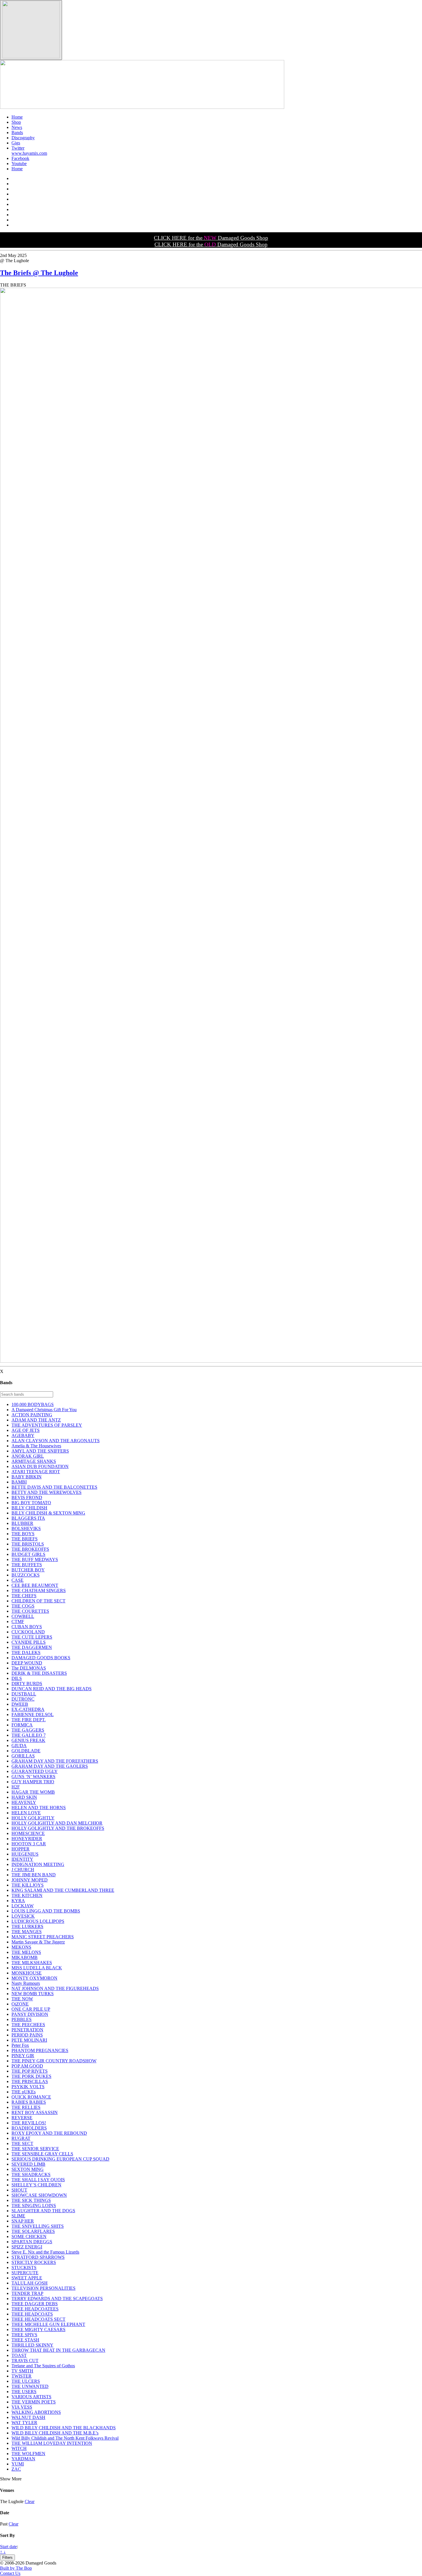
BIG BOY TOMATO (31, 1503)
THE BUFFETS (27, 1565)
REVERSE (22, 2118)
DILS (17, 1678)
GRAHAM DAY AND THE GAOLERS (50, 1766)
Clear (30, 2501)
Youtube (19, 164)
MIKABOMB (25, 1957)
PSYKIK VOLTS (28, 2087)
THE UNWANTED (30, 2386)
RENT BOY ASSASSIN (35, 2112)
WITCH (19, 2448)
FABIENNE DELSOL (33, 1715)
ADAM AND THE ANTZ (36, 1420)
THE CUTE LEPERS (32, 1637)
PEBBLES (22, 2019)
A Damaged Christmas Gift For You (44, 1410)
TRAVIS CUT (25, 2361)
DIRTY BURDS (27, 1684)
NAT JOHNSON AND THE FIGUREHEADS (55, 1988)
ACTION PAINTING (32, 1415)
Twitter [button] (18, 148)
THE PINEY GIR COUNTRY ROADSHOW (54, 2061)
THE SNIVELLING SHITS (38, 2226)
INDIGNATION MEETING (38, 1864)
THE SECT (22, 2143)
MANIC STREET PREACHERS (43, 1937)
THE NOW (22, 1999)
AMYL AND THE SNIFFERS (40, 1451)
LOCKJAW (23, 1906)
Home (17, 117)
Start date (8, 2547)
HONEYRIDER (27, 1839)
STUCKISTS (24, 2267)
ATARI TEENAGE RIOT (36, 1472)
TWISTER (22, 2376)
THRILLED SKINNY (32, 2345)
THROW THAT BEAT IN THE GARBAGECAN (58, 2350)
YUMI (18, 2464)
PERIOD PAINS (27, 2035)
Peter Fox (20, 2045)
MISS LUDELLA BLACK (37, 1968)
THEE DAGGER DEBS (35, 2304)
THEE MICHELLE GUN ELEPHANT (48, 2324)
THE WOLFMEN (28, 2454)
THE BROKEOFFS (30, 1549)
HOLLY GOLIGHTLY (33, 1818)
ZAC (16, 2469)
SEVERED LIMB (28, 2164)
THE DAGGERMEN (32, 1647)
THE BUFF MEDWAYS (35, 1559)
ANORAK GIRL (28, 1456)
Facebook (20, 158)
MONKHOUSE (27, 1973)
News (17, 127)
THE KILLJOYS (28, 1885)
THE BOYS (23, 1534)
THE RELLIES (26, 2107)
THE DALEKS (26, 1652)
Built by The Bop (16, 2568)
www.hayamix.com (29, 153)
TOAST (19, 2355)
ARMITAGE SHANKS (34, 1461)
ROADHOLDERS (29, 2128)
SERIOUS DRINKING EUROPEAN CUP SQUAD (60, 2159)
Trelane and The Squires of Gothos (43, 2366)
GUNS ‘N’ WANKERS (33, 1777)
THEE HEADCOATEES (35, 2309)
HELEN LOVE (26, 1813)
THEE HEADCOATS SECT (38, 2319)
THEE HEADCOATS (32, 2314)
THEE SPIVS (24, 2335)
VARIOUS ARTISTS (31, 2397)
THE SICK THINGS (31, 2200)
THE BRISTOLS (28, 1544)
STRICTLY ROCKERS (34, 2262)
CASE (18, 1580)
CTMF (18, 1621)
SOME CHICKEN (29, 2236)
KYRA (18, 1901)
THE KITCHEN (27, 1895)
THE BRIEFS (25, 1539)
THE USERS (24, 2392)
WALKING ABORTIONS (36, 2412)
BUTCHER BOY (28, 1570)
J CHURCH (23, 1870)
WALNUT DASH (28, 2417)
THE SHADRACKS (31, 2174)
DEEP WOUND (27, 1663)
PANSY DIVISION (30, 2014)
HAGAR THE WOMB (33, 1792)
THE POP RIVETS (30, 2071)
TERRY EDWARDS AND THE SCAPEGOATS (57, 2299)
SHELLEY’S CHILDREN (36, 2185)
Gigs (16, 143)
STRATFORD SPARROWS (38, 2257)
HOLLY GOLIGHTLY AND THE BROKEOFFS (58, 1828)
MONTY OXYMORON (34, 1978)
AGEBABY (23, 1435)
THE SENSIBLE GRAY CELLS (42, 2154)
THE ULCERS (26, 2381)
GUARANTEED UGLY (35, 1771)
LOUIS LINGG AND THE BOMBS (46, 1911)
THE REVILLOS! (29, 2123)
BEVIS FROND (27, 1497)
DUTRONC (23, 1699)
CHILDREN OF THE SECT (38, 1601)
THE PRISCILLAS (30, 2081)
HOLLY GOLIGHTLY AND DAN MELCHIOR (57, 1823)
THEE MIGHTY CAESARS (38, 2330)
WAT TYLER (24, 2423)
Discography (23, 138)
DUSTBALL (24, 1694)
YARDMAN (23, 2459)
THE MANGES (27, 1932)
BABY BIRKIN (27, 1477)
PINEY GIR (23, 2056)
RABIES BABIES (29, 2102)
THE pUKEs (24, 2092)
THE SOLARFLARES (33, 2231)
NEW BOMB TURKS (33, 1994)
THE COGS (23, 1606)
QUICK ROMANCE (31, 2097)
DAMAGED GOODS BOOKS (41, 1658)
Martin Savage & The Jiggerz (38, 1942)
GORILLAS (23, 1756)
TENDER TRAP (27, 2293)
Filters (7, 2557)
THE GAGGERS (28, 1730)
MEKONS (21, 1947)
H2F (16, 1787)
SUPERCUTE (25, 2273)
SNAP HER (23, 2221)
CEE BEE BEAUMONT (35, 1585)
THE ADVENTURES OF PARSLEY (47, 1425)
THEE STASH (25, 2340)
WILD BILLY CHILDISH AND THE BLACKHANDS (64, 2428)
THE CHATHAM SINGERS (39, 1590)
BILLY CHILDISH (29, 1508)
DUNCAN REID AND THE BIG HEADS (52, 1689)
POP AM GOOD (27, 2066)
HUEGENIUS (25, 1854)
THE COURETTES (30, 1611)
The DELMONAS (29, 1668)
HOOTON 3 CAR (29, 1844)
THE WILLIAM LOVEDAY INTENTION (52, 2443)
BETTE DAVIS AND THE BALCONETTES (54, 1487)
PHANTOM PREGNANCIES (40, 2050)
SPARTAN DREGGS (32, 2242)
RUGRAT (21, 2138)
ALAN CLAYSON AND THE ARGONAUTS (56, 1441)
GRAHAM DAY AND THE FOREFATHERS (55, 1761)
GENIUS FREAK (28, 1740)
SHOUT (19, 2190)
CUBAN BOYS (27, 1627)
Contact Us (10, 2573)
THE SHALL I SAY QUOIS (38, 2180)
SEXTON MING (28, 2169)
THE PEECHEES (28, 2025)
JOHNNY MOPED (30, 1880)
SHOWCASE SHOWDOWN (39, 2195)
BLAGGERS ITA (28, 1518)
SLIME (18, 2216)
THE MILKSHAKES (32, 1963)
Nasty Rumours (26, 1983)
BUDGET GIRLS (28, 1554)
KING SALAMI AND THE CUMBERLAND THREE (63, 1890)
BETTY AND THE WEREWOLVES (47, 1492)
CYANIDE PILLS (29, 1642)
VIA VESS (22, 2407)
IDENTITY (22, 1859)
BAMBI (19, 1482)
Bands (17, 133)
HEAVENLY (24, 1802)
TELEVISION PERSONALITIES (43, 2288)
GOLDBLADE (26, 1751)
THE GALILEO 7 (29, 1735)
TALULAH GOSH (30, 2283)
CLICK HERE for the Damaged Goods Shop (211, 238)
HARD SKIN (24, 1797)
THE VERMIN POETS (34, 2402)
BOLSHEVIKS (26, 1528)
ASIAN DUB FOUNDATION (40, 1466)
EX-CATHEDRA (28, 1709)
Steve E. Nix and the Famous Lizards (45, 2252)
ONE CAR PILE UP (31, 2009)
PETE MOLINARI (29, 2040)
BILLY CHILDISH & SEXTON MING (48, 1513)
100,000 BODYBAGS (33, 1404)
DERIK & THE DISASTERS (39, 1673)
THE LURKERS (27, 1926)
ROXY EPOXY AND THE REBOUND (49, 2133)
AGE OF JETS (26, 1430)
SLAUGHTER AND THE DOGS (43, 2211)
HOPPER (21, 1849)
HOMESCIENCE (28, 1833)
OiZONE (20, 2004)
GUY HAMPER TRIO (33, 1782)
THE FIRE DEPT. (29, 1720)
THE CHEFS (24, 1596)
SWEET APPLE (27, 2278)
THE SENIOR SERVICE (35, 2149)
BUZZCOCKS (26, 1575)
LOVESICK (23, 1916)
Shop (16, 122)
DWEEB (20, 1704)
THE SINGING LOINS (34, 2205)
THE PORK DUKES (31, 2076)
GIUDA (19, 1746)
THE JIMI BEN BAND (34, 1875)
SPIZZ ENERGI (27, 2247)
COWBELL (23, 1616)
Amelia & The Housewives (36, 1446)
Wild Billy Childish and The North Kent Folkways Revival (65, 2438)
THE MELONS (26, 1952)
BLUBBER (22, 1523)
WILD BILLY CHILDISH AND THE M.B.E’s (55, 2433)
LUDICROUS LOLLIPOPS (38, 1921)
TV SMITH (22, 2371)
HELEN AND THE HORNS (39, 1808)
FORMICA (22, 1725)
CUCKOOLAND (28, 1632)
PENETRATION (27, 2030)
